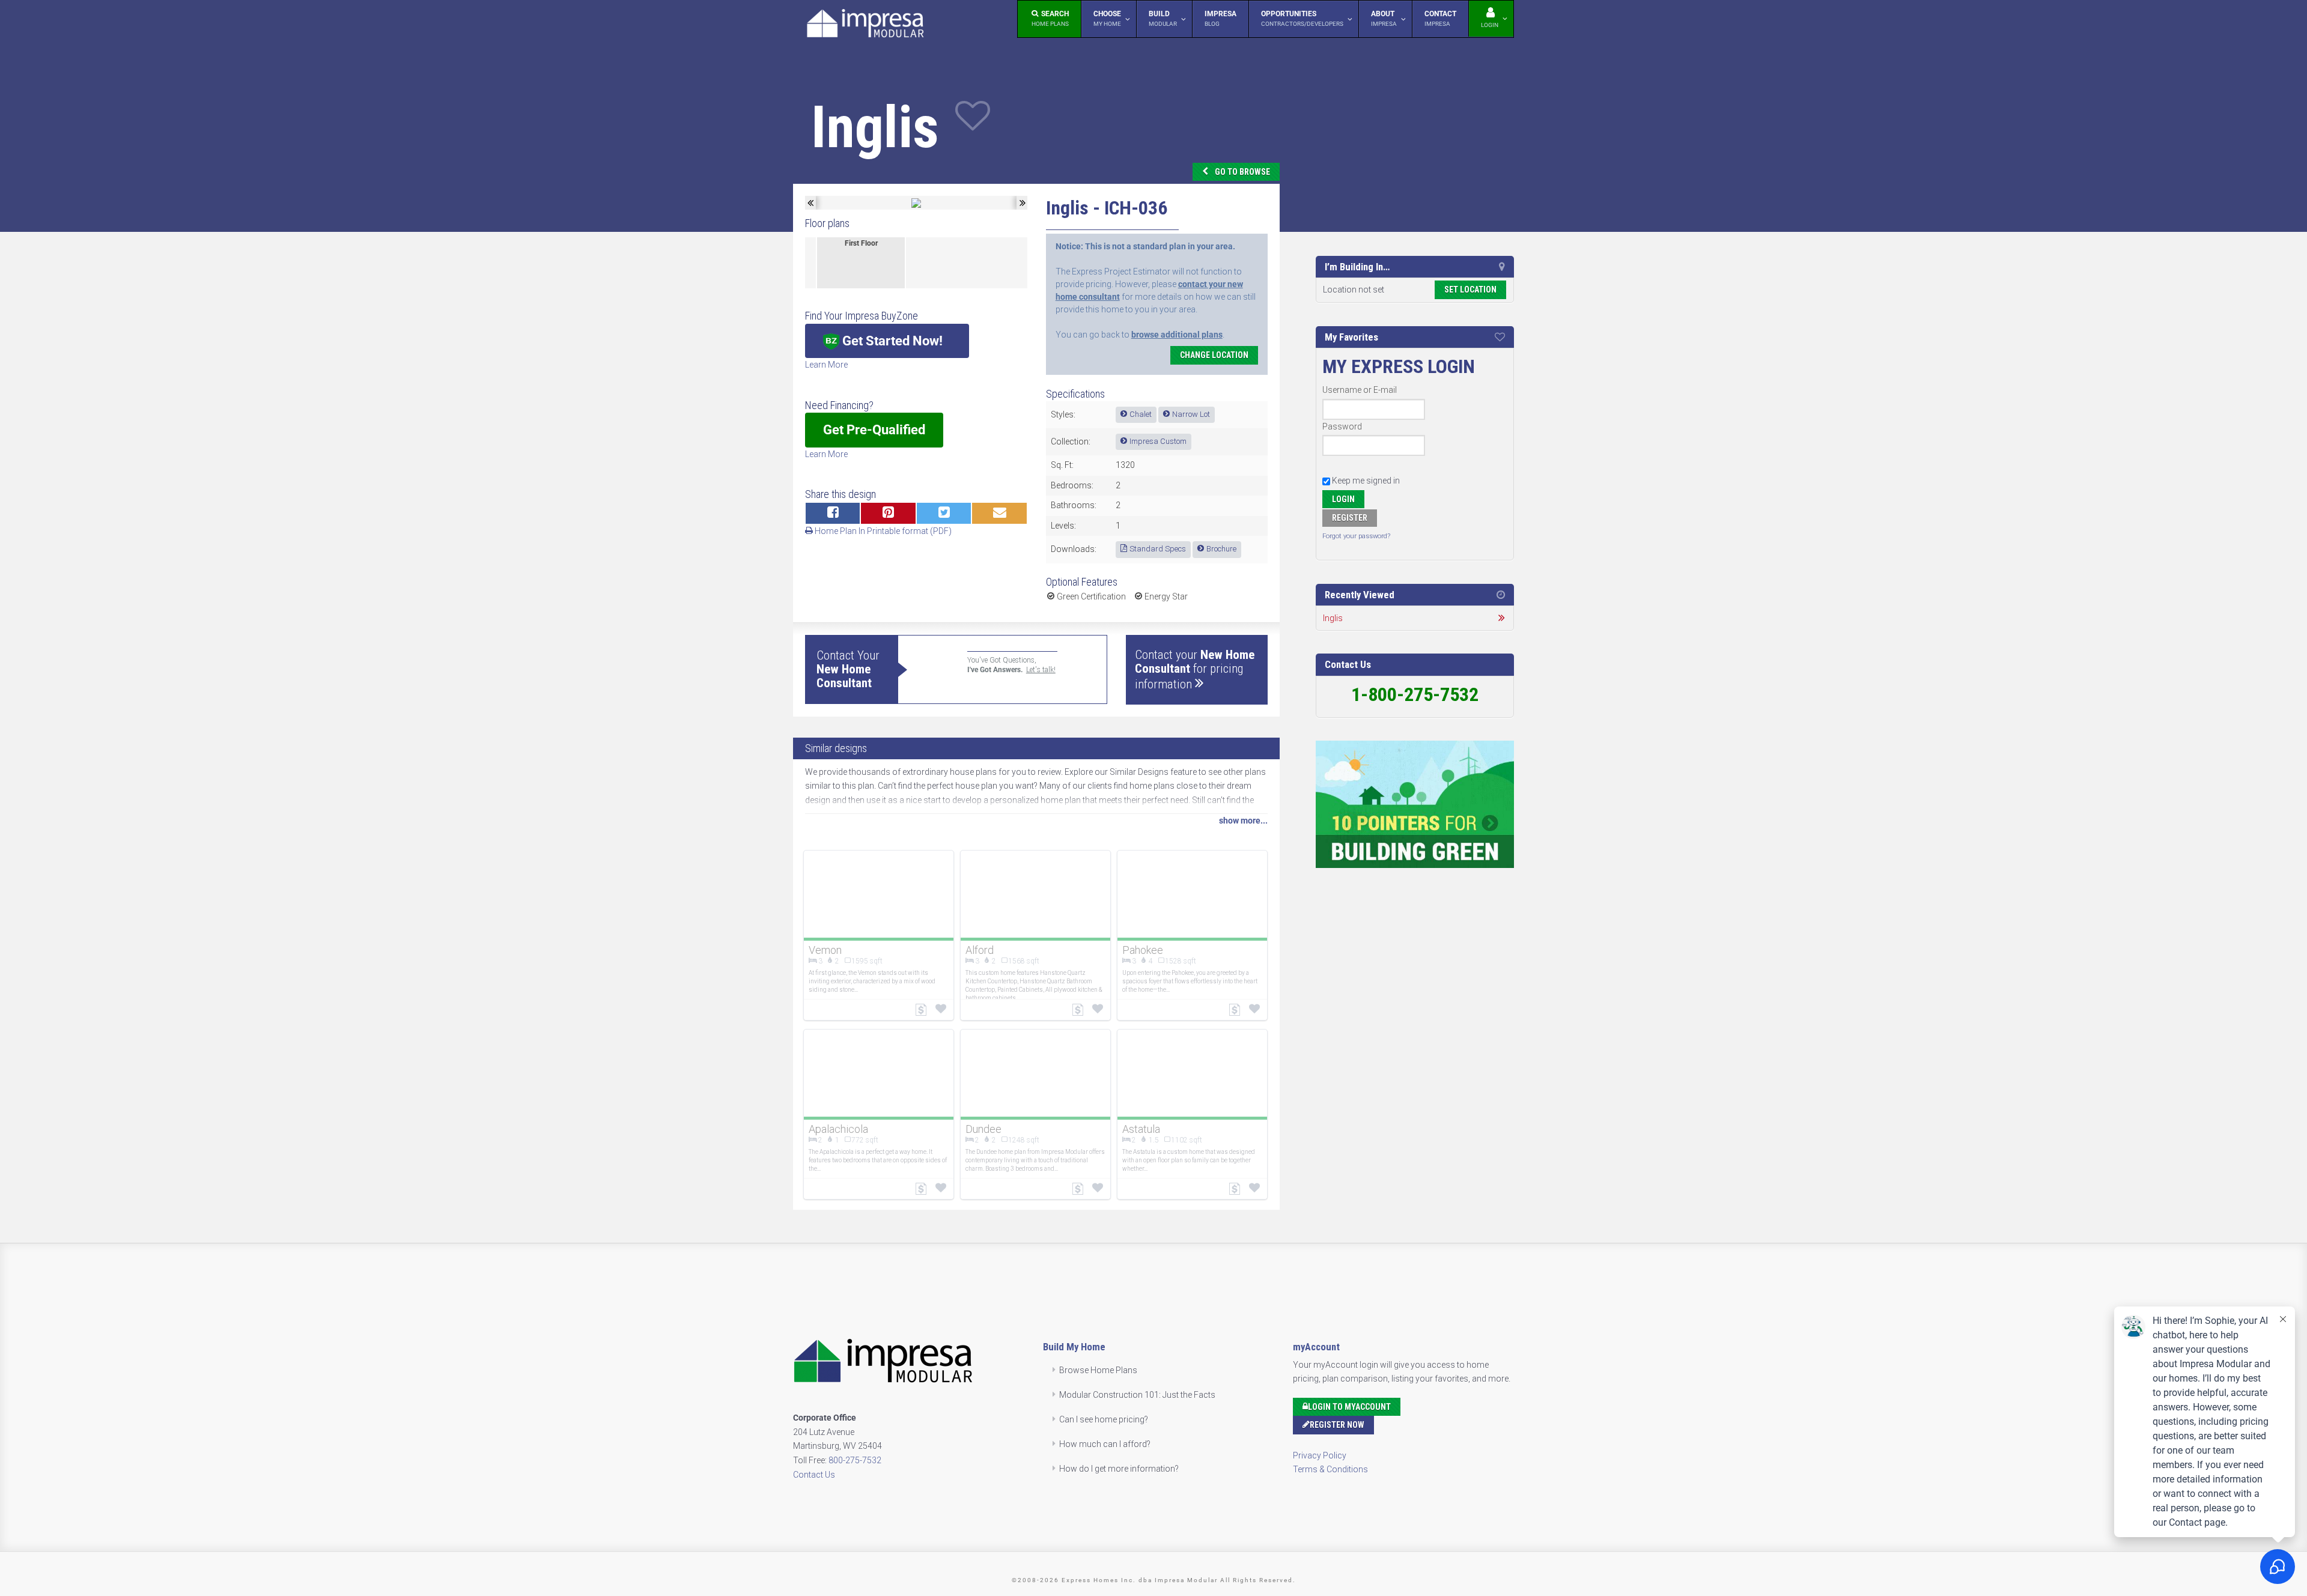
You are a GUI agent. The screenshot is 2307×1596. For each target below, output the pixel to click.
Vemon (825, 950)
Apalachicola (838, 1129)
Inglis (1333, 618)
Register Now (1337, 1425)
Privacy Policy (1320, 1455)
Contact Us (814, 1475)
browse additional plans (1177, 335)
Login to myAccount (1349, 1407)
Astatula (1141, 1129)
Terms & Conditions (1330, 1469)
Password (1342, 426)
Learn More (826, 365)
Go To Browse (1242, 172)
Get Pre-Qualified (874, 430)
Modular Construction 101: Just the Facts (1137, 1395)
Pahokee (1143, 950)
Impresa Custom (1158, 441)
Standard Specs (1158, 549)
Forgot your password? (1356, 536)
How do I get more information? (1119, 1469)
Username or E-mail (1360, 390)
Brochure (1221, 549)
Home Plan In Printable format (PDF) (882, 531)
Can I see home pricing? (1104, 1419)
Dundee (983, 1129)
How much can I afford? (1105, 1444)
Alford (980, 950)
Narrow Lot (1191, 414)
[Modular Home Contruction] (865, 26)
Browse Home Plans (1098, 1370)
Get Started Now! (891, 341)
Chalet (1141, 414)
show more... (1243, 821)
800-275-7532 (855, 1460)
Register (1350, 518)
